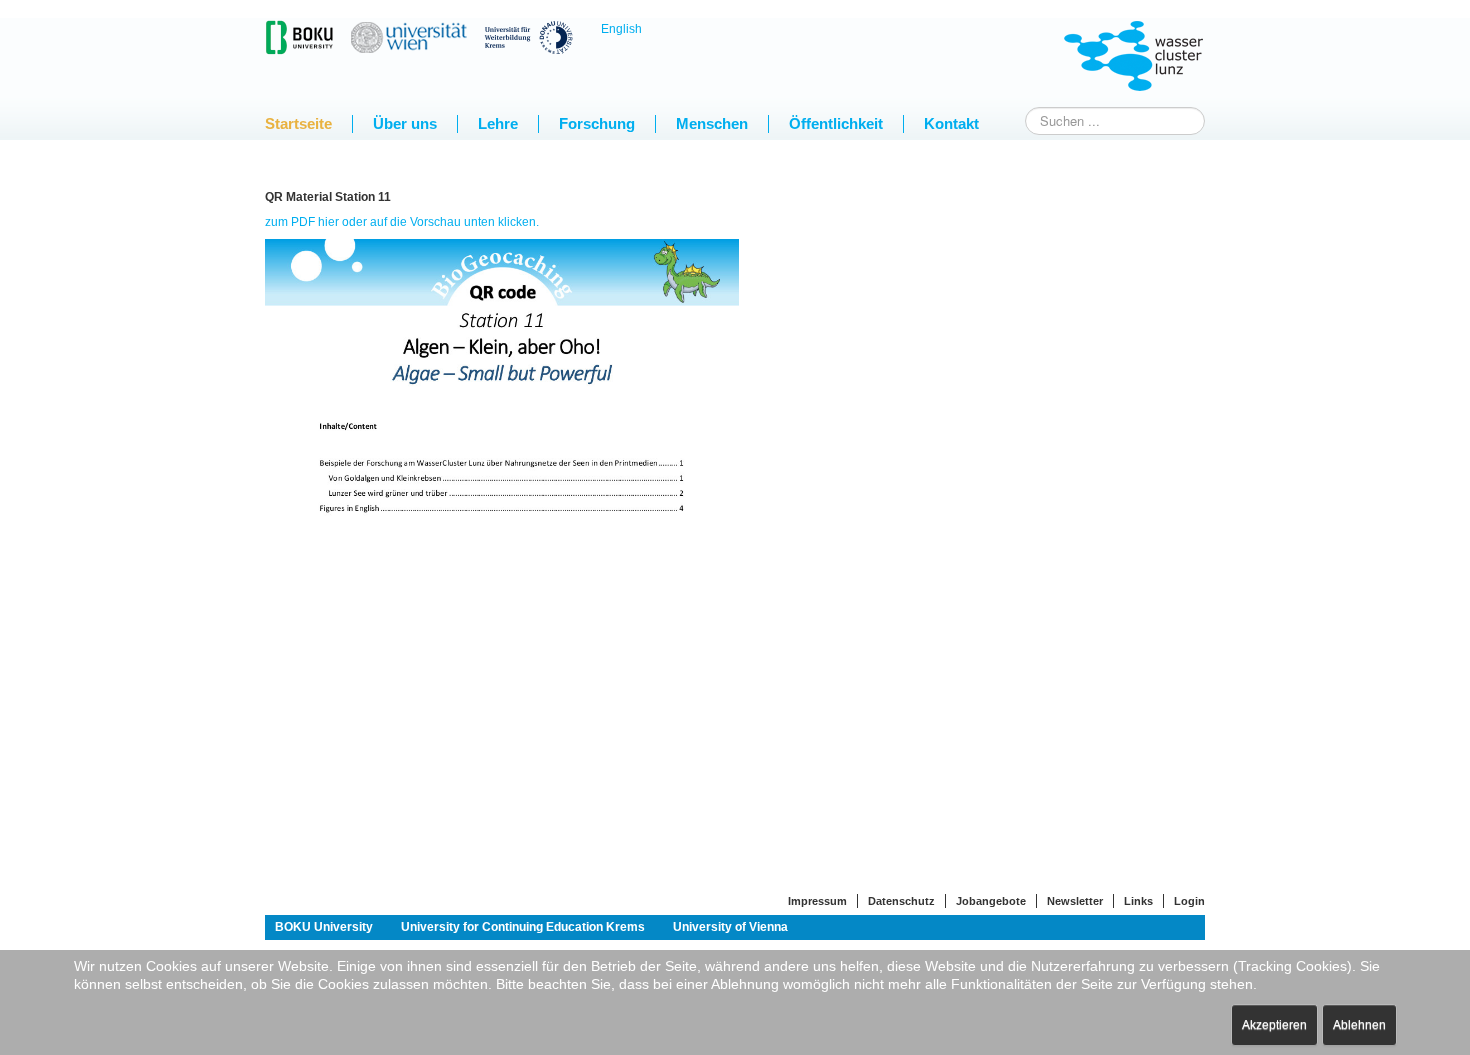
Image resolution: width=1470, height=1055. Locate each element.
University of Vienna (730, 927)
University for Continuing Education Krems (523, 927)
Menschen (712, 123)
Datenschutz (901, 901)
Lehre (498, 123)
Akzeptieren (1274, 1025)
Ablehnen (1359, 1025)
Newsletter (1075, 901)
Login (1189, 901)
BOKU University (324, 927)
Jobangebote (991, 901)
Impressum (817, 901)
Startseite (298, 123)
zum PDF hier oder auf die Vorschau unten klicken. (402, 222)
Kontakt (951, 123)
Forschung (597, 123)
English (621, 29)
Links (1138, 901)
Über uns (405, 123)
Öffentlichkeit (836, 123)
